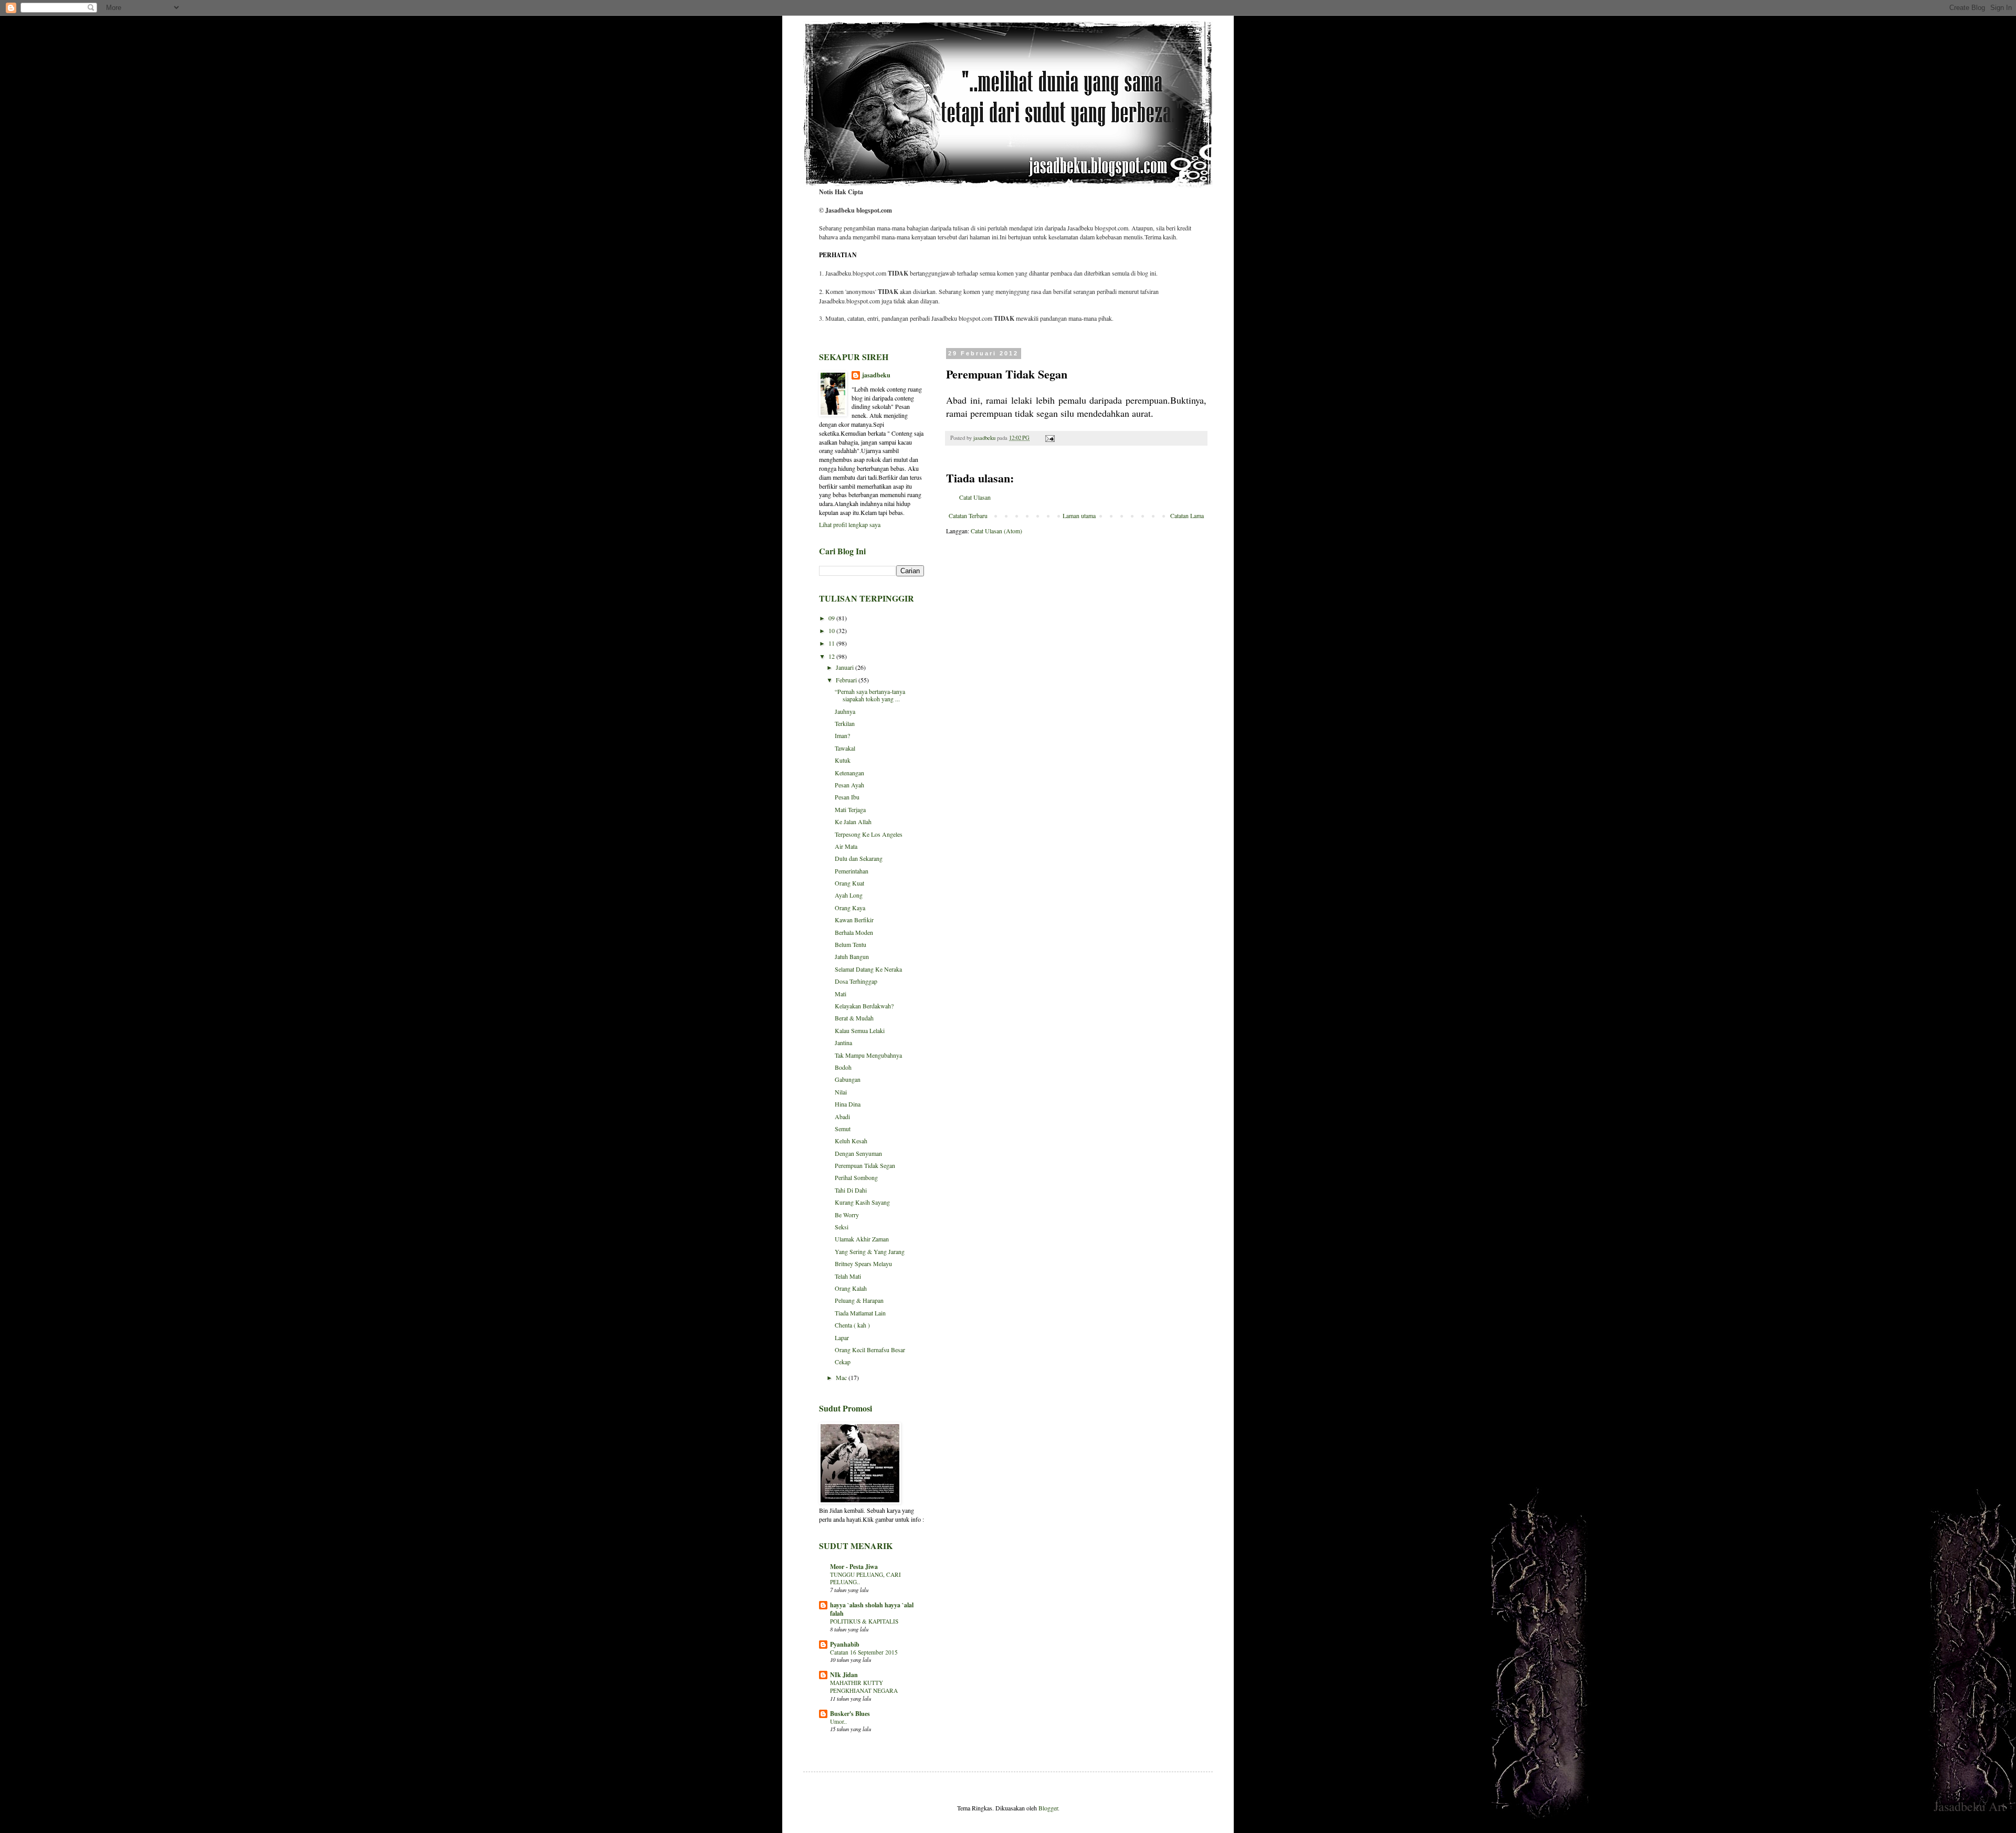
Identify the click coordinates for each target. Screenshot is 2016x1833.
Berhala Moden (854, 932)
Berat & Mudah (854, 1018)
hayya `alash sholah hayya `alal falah (872, 1609)
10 (832, 630)
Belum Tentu (850, 944)
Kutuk (843, 760)
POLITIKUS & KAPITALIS (864, 1621)
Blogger (1048, 1808)
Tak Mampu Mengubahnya (868, 1055)
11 (832, 643)
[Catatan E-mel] (1049, 438)
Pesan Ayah (849, 785)
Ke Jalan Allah (853, 821)
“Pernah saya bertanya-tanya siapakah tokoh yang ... (870, 695)
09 (832, 618)
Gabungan (848, 1079)
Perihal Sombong (856, 1177)
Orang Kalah (851, 1288)
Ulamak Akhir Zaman (862, 1239)
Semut (843, 1129)
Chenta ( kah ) (852, 1325)
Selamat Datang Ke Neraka (868, 969)
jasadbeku (876, 375)
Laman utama (1079, 515)
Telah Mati (848, 1276)
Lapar (842, 1337)
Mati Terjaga (850, 809)
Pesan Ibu (847, 797)
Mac (842, 1377)
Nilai (841, 1092)
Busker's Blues (850, 1714)
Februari (847, 680)
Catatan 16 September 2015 (864, 1652)
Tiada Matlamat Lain (860, 1313)
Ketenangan (849, 773)
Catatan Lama (1187, 515)
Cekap (843, 1362)
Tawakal (845, 748)
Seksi (842, 1227)
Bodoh (843, 1067)
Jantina (843, 1042)
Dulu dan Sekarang (859, 858)
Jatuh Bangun (852, 956)
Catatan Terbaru (968, 515)
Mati (841, 994)
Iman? (842, 735)
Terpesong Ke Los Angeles (869, 834)
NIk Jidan (844, 1675)
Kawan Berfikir (854, 920)
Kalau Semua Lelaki (860, 1030)
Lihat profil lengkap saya (850, 524)
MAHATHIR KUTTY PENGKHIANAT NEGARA (864, 1687)
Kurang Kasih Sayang (862, 1202)
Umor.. (838, 1721)
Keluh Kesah (851, 1141)
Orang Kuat (849, 883)
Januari (846, 667)
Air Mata (846, 846)
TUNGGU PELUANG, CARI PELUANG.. (865, 1578)
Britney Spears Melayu (863, 1263)
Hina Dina (848, 1104)
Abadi (842, 1116)
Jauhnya (845, 711)
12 (832, 656)
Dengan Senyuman (858, 1153)
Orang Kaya (850, 908)
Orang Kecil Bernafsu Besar (870, 1350)
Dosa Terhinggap (856, 981)
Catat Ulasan (975, 497)
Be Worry (847, 1215)
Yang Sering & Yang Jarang (870, 1251)
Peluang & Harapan (859, 1300)
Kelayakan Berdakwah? (864, 1006)
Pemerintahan (852, 871)
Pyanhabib (845, 1644)
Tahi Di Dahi (851, 1190)
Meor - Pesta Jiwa (854, 1567)
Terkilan (845, 723)
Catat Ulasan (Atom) (996, 531)
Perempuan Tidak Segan (865, 1165)
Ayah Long (849, 895)
